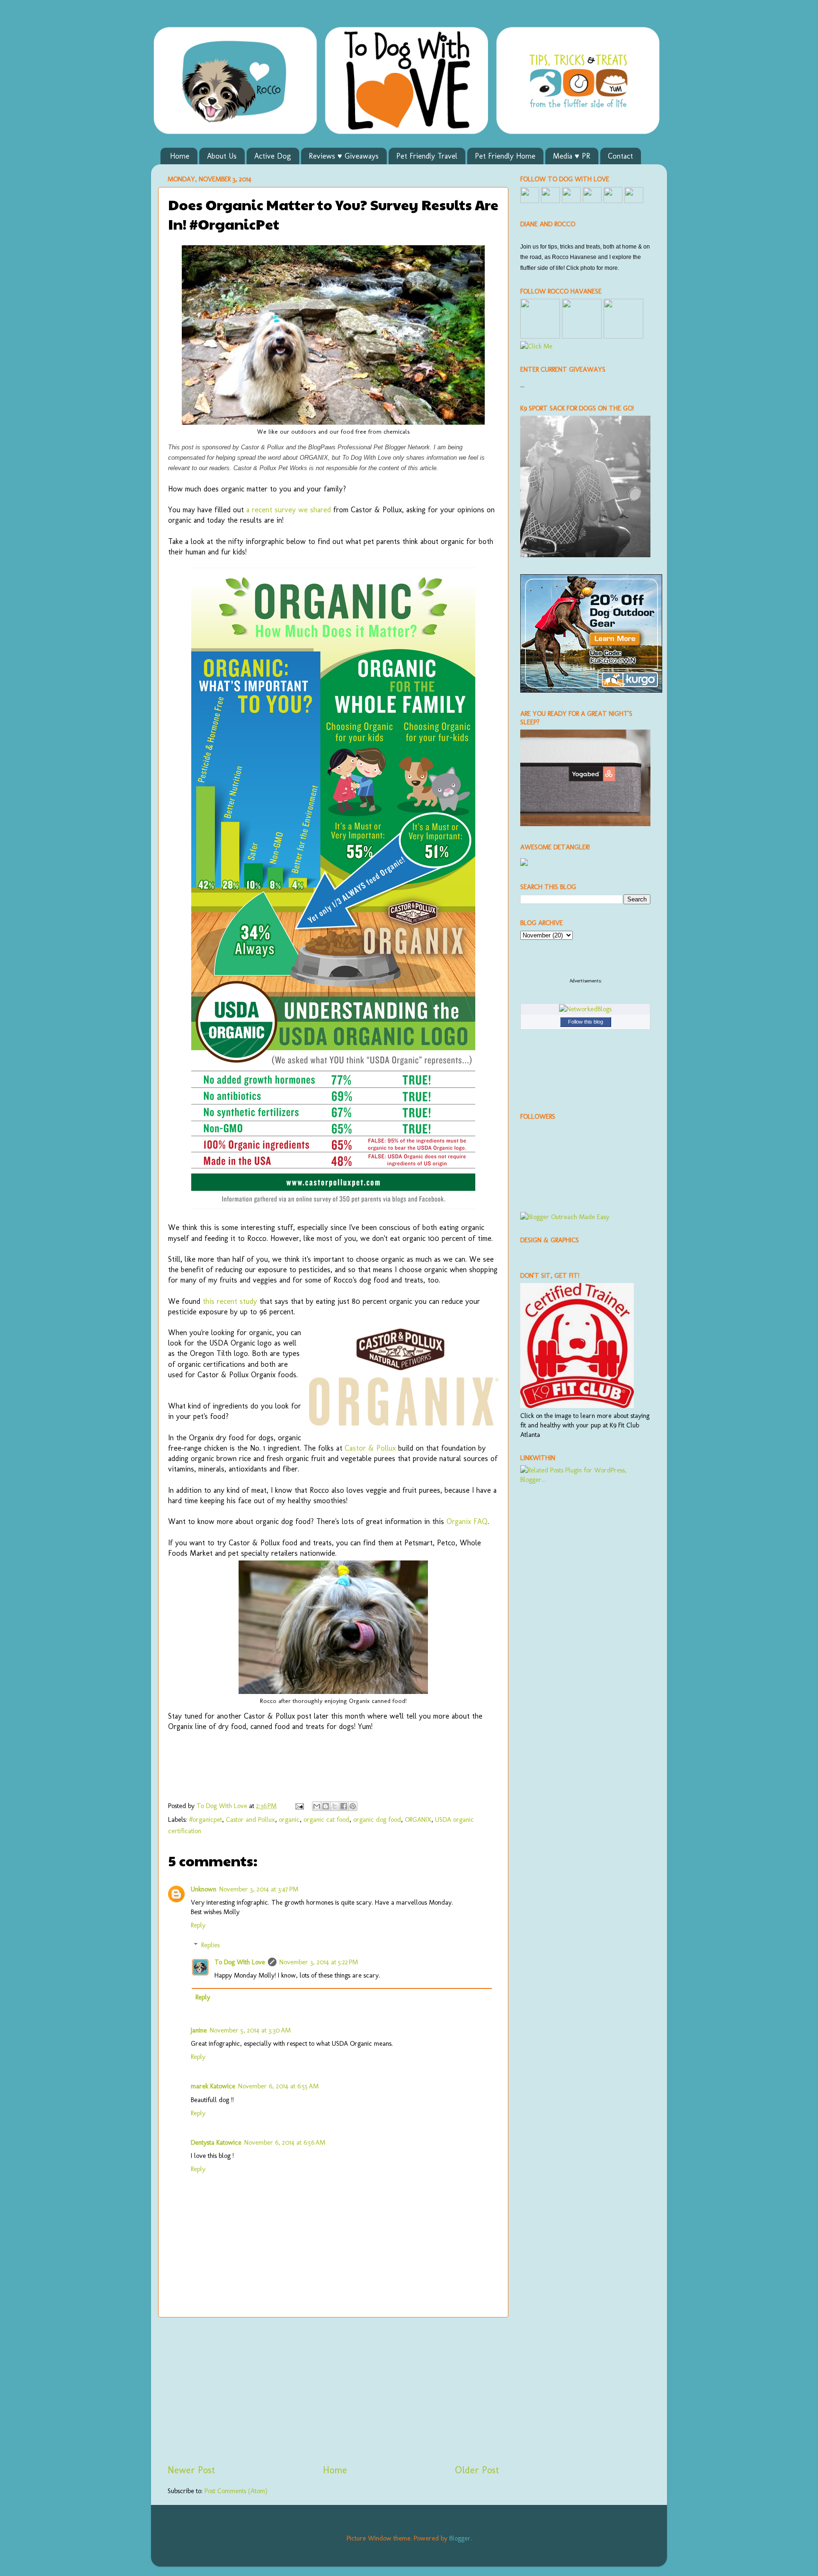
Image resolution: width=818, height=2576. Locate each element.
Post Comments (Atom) (236, 2491)
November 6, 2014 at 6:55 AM (278, 2086)
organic (289, 1819)
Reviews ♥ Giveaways (344, 156)
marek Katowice (213, 2086)
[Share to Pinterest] (353, 1806)
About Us (222, 156)
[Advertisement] (333, 2390)
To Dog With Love (240, 1962)
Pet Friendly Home (505, 156)
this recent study (230, 1301)
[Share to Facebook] (344, 1806)
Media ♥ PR (572, 156)
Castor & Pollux (370, 1448)
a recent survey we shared (289, 510)
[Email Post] (299, 1806)
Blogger (460, 2538)
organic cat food (326, 1819)
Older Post (477, 2470)
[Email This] (317, 1806)
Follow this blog (586, 1022)
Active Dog (273, 156)
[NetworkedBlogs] (585, 1009)
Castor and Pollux (250, 1819)
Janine (199, 2030)
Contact (620, 156)
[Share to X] (335, 1806)
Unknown (204, 1889)
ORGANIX (418, 1819)
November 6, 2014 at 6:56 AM (285, 2142)
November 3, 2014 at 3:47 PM (259, 1889)
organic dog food (377, 1819)
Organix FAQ (467, 1521)
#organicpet (205, 1819)
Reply (198, 1925)
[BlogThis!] (326, 1806)
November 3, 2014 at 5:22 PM (319, 1962)
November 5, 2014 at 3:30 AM (250, 2030)
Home (180, 156)
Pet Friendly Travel (427, 156)
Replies (210, 1945)
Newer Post (191, 2470)
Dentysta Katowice (216, 2142)
